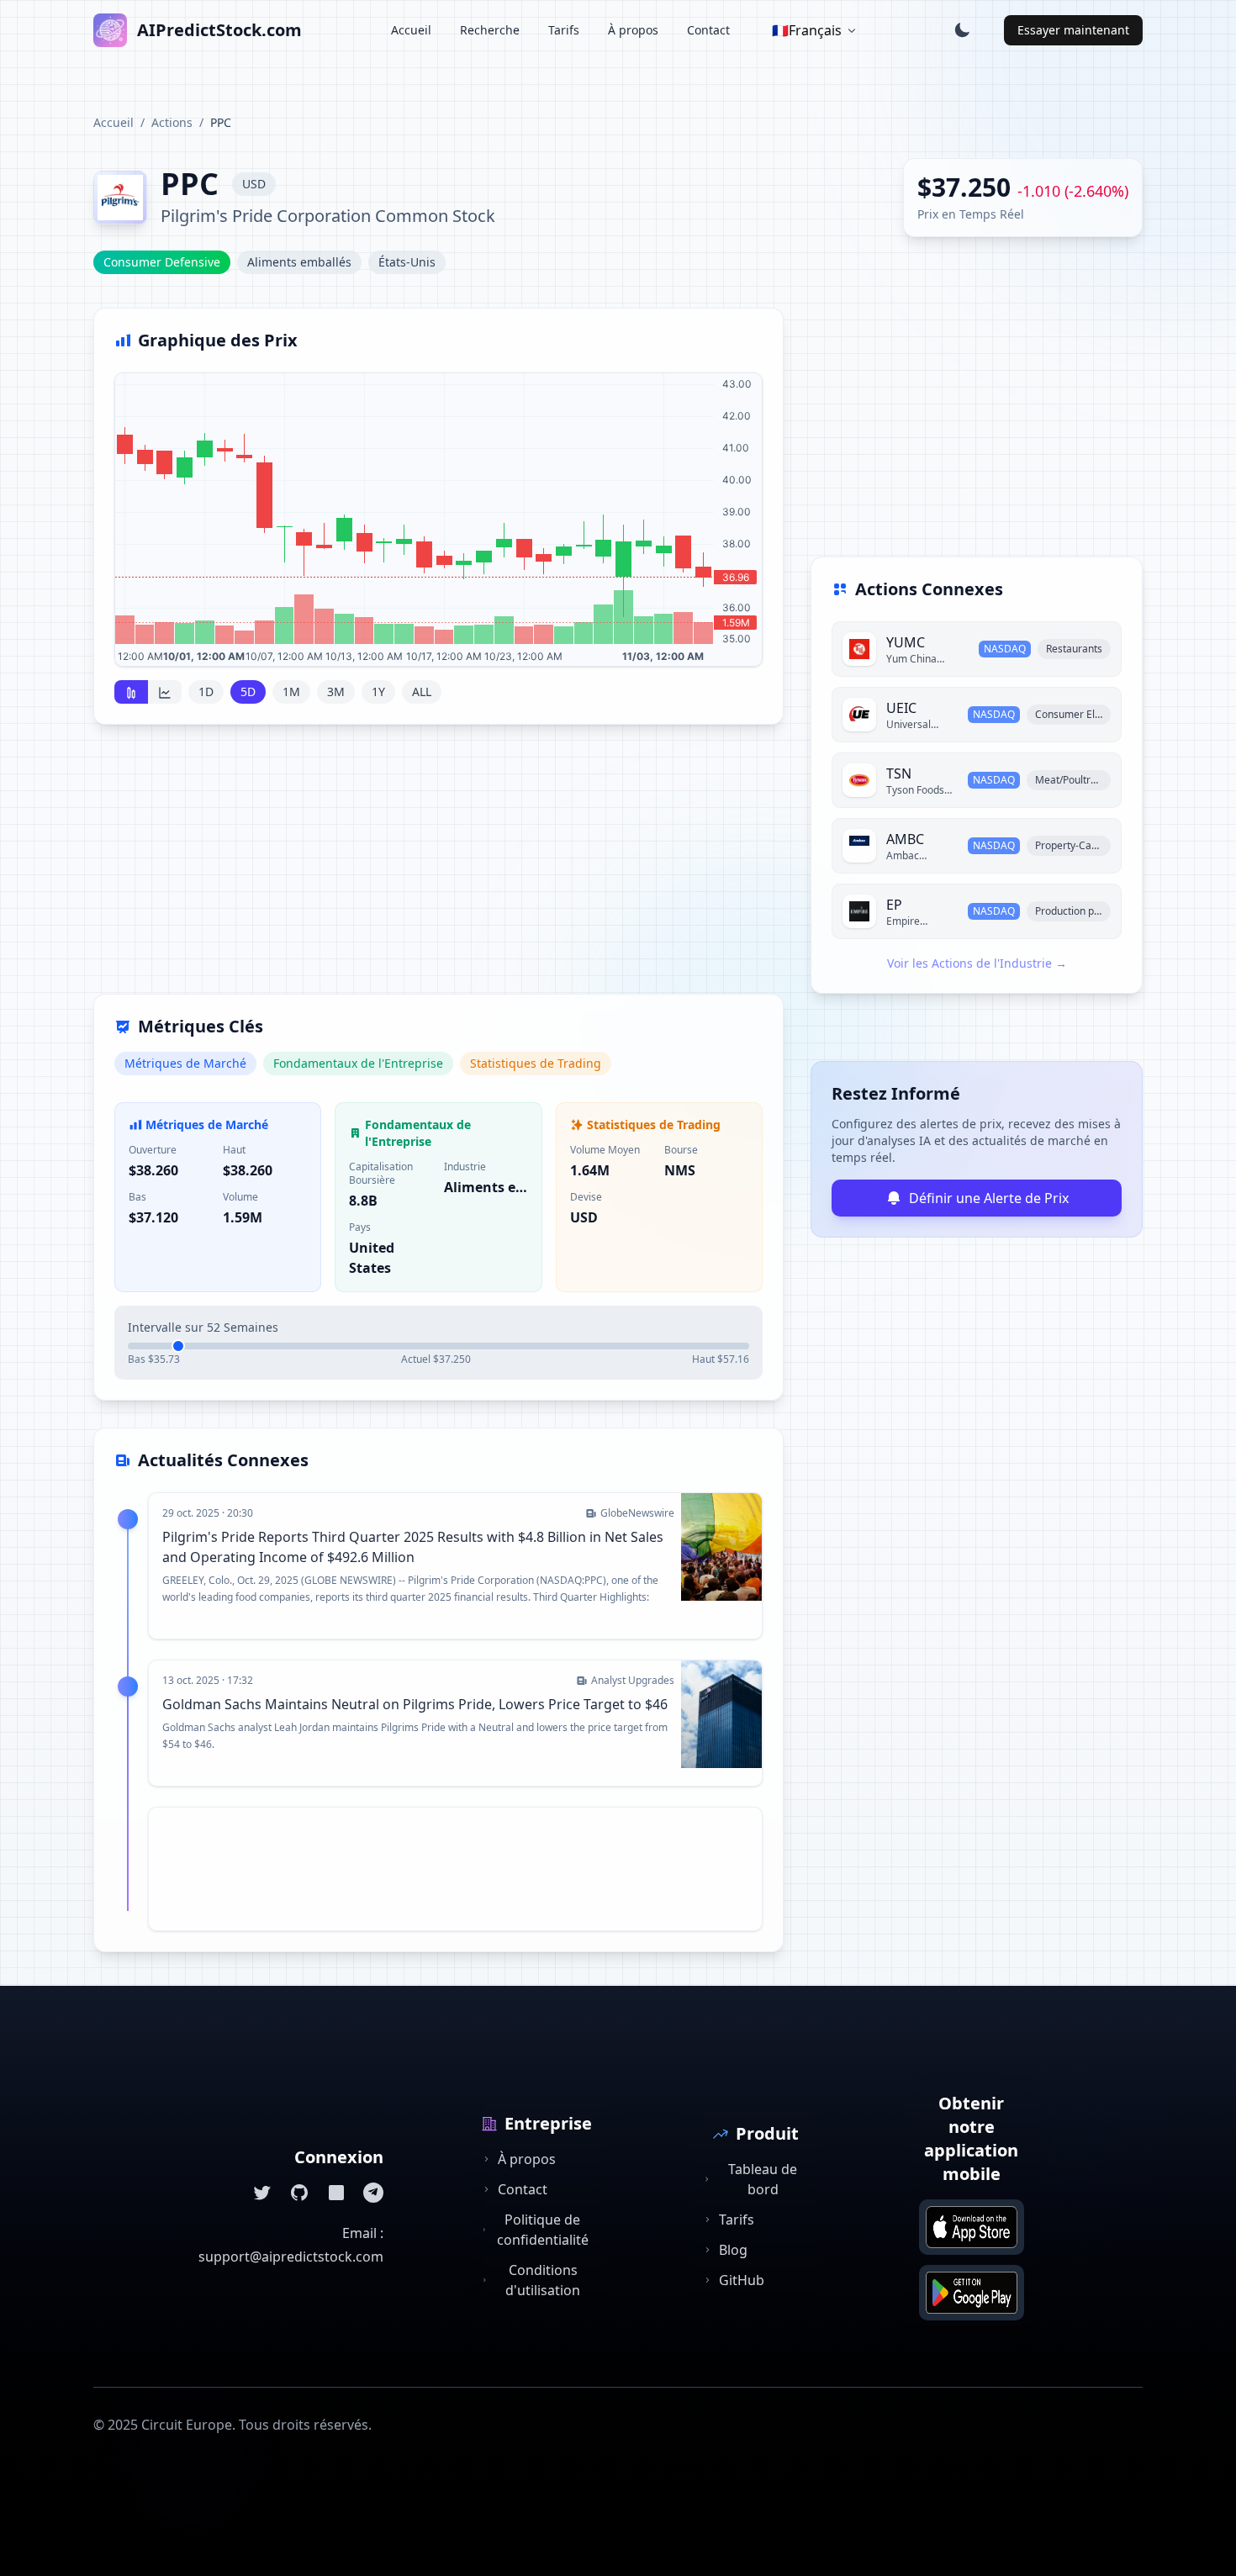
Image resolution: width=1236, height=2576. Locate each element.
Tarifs (564, 30)
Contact (708, 30)
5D (248, 692)
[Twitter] (262, 2193)
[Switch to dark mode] (962, 30)
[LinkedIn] (336, 2193)
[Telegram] (373, 2193)
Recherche (490, 30)
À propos (633, 30)
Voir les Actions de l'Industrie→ (977, 963)
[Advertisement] (438, 869)
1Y (378, 692)
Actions (172, 122)
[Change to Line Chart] (165, 692)
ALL (422, 692)
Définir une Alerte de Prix (989, 1198)
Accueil (411, 30)
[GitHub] (299, 2193)
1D (206, 692)
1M (291, 692)
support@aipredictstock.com (291, 2257)
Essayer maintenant (1073, 30)
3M (336, 692)
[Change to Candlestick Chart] (131, 692)
